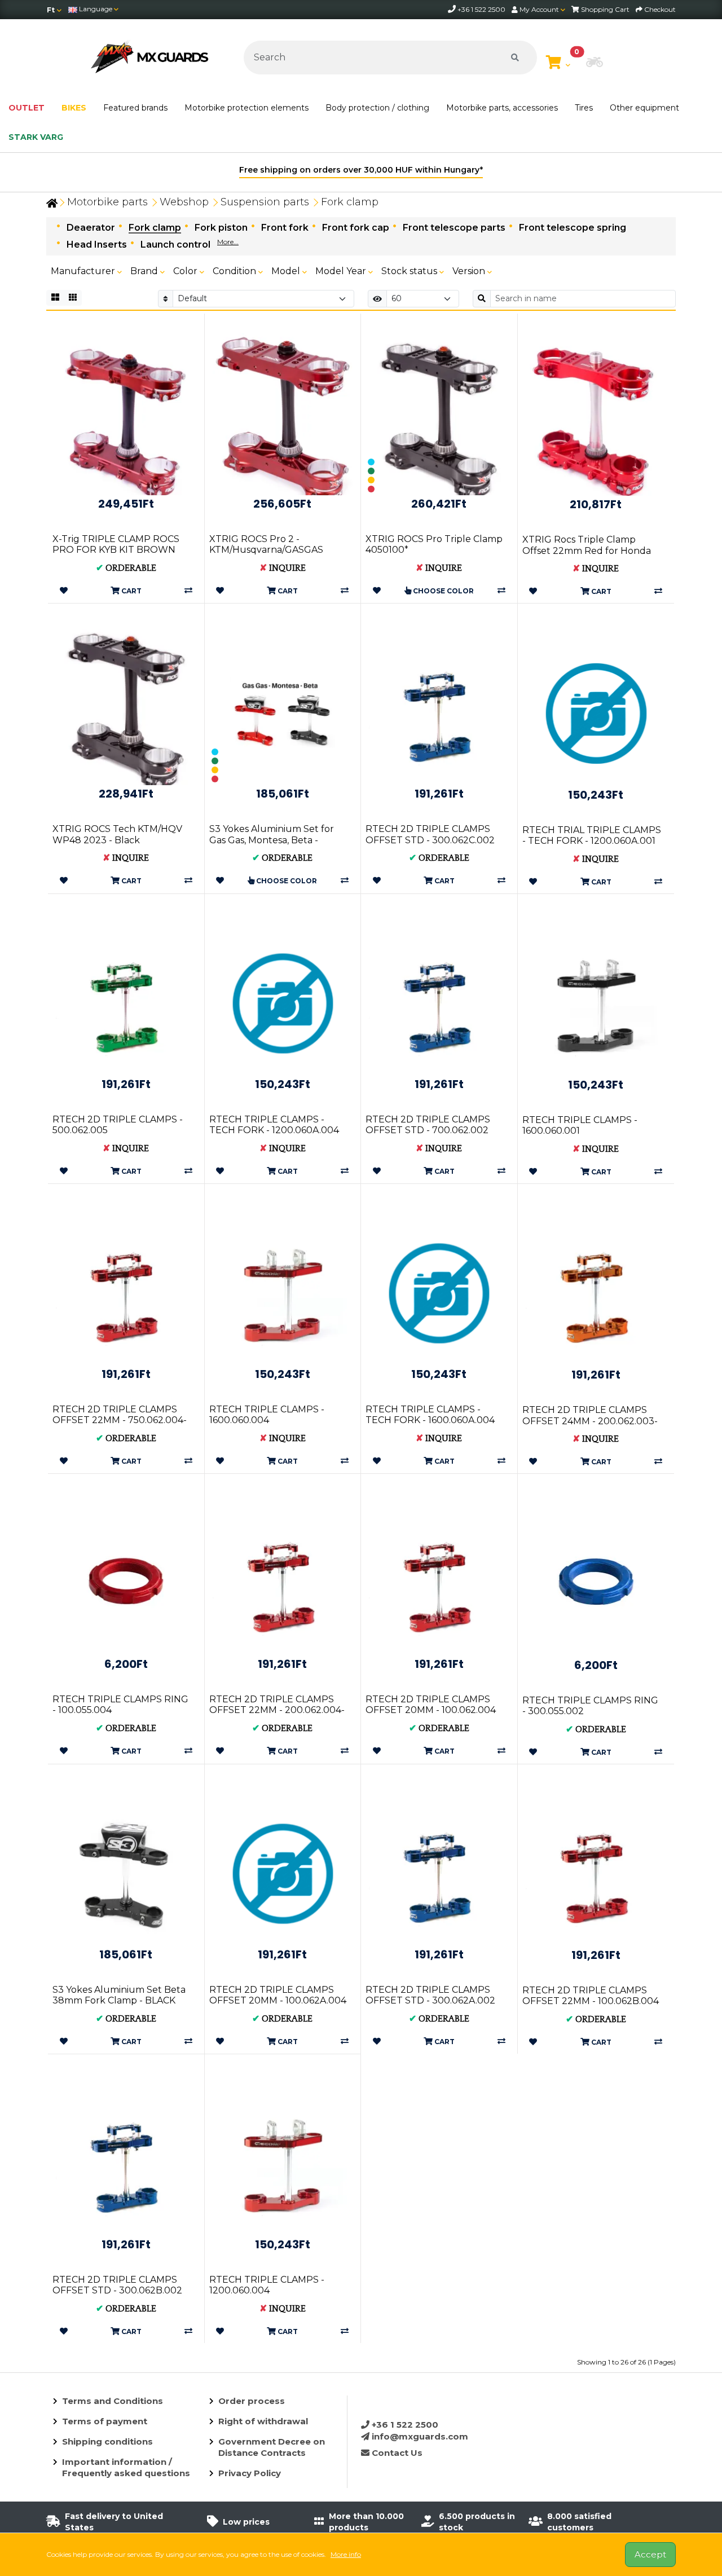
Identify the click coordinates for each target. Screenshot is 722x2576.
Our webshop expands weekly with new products (503, 170)
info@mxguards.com (419, 2436)
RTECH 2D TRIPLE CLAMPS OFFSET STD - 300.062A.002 (430, 1995)
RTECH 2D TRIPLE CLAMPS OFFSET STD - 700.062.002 (428, 1125)
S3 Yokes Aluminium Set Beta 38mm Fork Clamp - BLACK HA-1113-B (119, 2000)
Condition (235, 271)
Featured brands (135, 108)
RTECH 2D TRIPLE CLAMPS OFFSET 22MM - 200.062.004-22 (277, 1710)
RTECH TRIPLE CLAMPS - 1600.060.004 (267, 1415)
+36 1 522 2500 (404, 2425)
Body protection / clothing (377, 108)
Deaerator (91, 228)
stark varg (36, 137)
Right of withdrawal (263, 2421)
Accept (650, 2554)
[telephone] (453, 9)
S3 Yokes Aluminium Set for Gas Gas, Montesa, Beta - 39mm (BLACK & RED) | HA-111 (276, 840)
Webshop (184, 202)
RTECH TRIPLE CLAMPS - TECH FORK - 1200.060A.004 (274, 1125)
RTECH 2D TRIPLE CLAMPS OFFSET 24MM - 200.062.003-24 (590, 1421)
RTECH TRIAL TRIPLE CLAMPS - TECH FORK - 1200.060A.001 (592, 835)
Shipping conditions (107, 2441)
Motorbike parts (107, 202)
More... (228, 242)
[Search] (515, 58)
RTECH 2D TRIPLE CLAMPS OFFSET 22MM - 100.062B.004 (591, 1996)
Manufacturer (84, 271)
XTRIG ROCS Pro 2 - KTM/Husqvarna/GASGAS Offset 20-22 (266, 550)
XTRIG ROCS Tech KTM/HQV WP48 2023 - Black (117, 834)
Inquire (283, 568)
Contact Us (396, 2453)
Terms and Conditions (113, 2401)
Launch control (175, 245)
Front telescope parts (454, 228)
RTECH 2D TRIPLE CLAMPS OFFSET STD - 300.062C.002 (430, 834)
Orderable (126, 568)
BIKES (74, 108)
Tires (584, 108)
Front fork (285, 228)
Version (470, 271)
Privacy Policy (250, 2473)
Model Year (342, 271)
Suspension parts (265, 202)
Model (287, 271)
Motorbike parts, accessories (502, 108)
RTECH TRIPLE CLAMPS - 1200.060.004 (267, 2285)
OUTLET (27, 108)
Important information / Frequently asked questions (126, 2467)
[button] (595, 63)
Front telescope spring (573, 228)
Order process (252, 2401)
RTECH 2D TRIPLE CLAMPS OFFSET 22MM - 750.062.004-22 (120, 1420)
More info (346, 2554)
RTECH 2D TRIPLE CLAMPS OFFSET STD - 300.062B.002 (117, 2285)
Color (186, 271)
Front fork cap (356, 228)
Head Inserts (97, 245)
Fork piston (221, 228)
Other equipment (644, 108)
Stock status (410, 271)
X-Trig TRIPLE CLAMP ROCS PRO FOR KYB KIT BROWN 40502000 (116, 550)
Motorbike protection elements (246, 108)
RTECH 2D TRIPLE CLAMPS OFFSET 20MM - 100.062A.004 (278, 1995)
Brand (145, 271)
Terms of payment (105, 2421)
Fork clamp (350, 202)
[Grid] (55, 298)
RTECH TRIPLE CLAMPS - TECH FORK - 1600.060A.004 (430, 1415)
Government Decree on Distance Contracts (272, 2447)
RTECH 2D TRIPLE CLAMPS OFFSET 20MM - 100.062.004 (431, 1705)
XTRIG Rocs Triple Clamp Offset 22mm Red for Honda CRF (587, 550)
